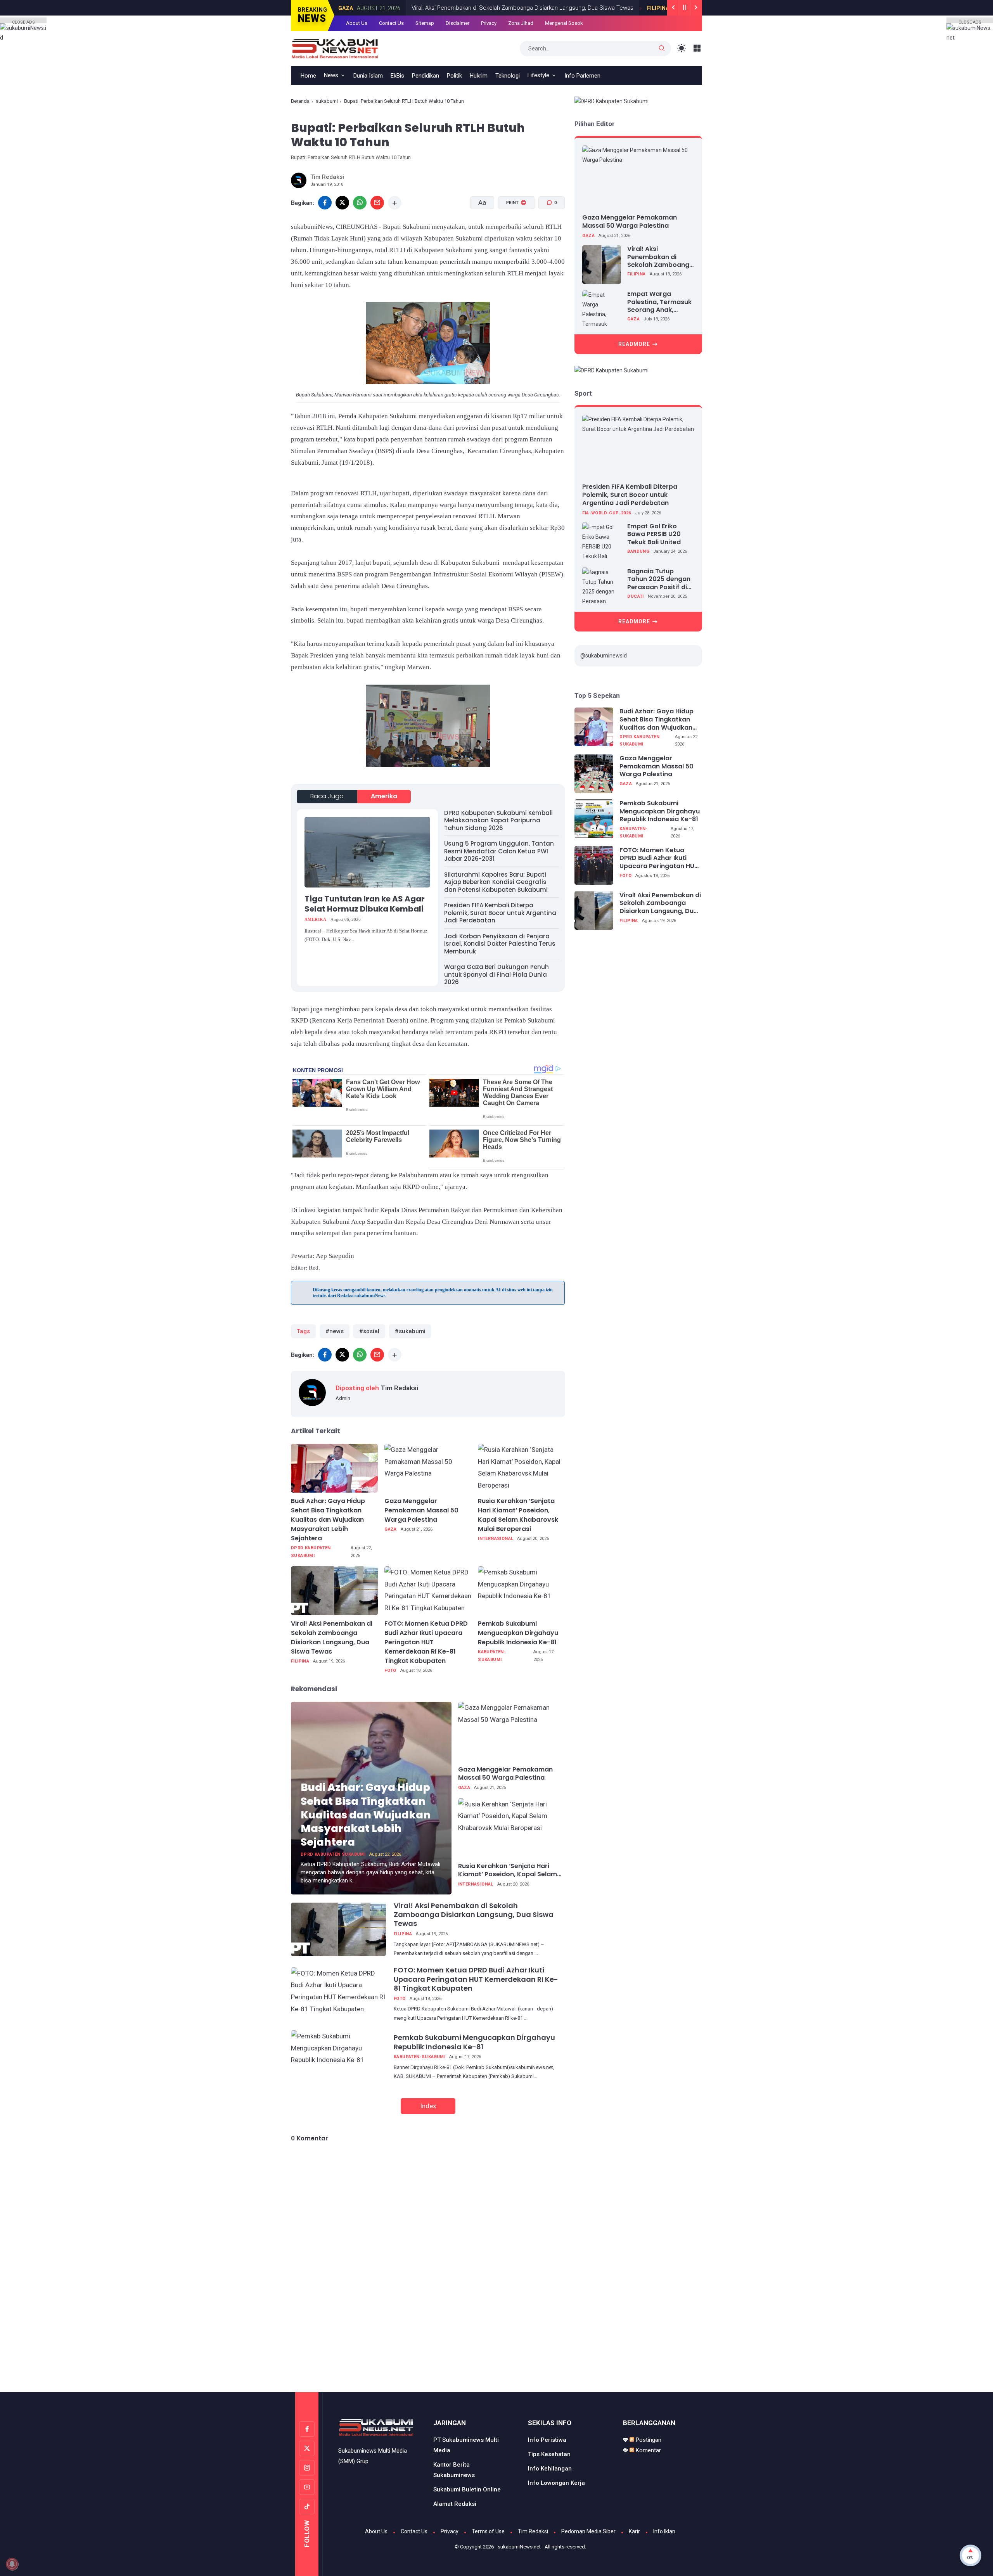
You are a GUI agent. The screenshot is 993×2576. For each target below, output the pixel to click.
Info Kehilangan (550, 2469)
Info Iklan (664, 2531)
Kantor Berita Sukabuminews (454, 2470)
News (331, 75)
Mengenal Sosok (564, 23)
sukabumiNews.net (519, 2547)
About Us (357, 23)
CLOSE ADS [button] (23, 22)
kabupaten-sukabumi (492, 1656)
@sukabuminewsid (604, 656)
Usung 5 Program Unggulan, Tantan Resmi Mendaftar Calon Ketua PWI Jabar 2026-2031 (499, 851)
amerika (384, 796)
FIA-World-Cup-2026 (606, 513)
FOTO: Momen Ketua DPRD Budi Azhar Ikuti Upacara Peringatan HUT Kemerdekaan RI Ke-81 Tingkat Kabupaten (426, 1642)
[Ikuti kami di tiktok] (307, 2507)
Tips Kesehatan (549, 2454)
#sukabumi (410, 1331)
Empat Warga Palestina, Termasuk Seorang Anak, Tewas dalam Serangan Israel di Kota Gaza (659, 302)
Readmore (634, 344)
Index (428, 2106)
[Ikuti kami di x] (307, 2448)
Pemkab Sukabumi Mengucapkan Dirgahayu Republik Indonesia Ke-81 (518, 1633)
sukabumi (327, 101)
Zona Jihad (521, 23)
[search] (662, 48)
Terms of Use (488, 2531)
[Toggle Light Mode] (682, 48)
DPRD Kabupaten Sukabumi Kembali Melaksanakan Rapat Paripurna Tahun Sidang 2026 (498, 820)
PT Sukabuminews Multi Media (466, 2445)
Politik (454, 76)
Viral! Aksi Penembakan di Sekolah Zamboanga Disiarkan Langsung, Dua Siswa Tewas (481, 8)
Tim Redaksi (533, 2531)
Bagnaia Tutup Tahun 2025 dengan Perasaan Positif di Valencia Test (659, 579)
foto (390, 1670)
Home (308, 76)
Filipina (617, 8)
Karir (634, 2531)
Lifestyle (538, 75)
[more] (395, 203)
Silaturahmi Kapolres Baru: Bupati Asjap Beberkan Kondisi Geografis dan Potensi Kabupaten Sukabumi (496, 882)
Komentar (648, 2450)
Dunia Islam (368, 76)
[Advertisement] (496, 2360)
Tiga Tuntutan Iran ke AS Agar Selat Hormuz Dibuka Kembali (365, 904)
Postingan (648, 2440)
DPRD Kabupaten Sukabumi (311, 1552)
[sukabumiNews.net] (338, 48)
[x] (342, 203)
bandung (638, 551)
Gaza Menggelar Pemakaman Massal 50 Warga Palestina (421, 1510)
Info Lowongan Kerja (556, 2483)
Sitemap (425, 23)
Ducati (635, 596)
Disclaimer (458, 23)
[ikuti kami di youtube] (307, 2487)
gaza (391, 1529)
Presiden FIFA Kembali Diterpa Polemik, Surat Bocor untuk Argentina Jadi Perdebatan (500, 913)
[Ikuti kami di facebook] (307, 2429)
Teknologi (508, 76)
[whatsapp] (360, 203)
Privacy (489, 23)
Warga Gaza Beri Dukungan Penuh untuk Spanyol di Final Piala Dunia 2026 (496, 974)
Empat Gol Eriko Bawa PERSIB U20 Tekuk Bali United (654, 534)
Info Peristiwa (547, 2440)
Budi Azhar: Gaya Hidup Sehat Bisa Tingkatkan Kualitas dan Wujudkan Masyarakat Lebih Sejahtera (328, 1520)
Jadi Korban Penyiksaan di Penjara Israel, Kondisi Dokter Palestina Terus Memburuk (500, 944)
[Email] (377, 203)
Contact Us (391, 23)
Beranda (300, 101)
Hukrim (479, 76)
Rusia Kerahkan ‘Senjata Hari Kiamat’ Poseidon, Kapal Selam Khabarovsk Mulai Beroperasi (518, 1515)
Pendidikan (426, 76)
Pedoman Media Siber (588, 2531)
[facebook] (325, 203)
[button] (511, 232)
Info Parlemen (582, 76)
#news (335, 1331)
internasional (496, 1539)
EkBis (397, 76)
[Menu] (697, 48)
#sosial (369, 1331)
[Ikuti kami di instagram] (307, 2468)
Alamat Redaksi (455, 2504)
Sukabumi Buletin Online (467, 2489)
